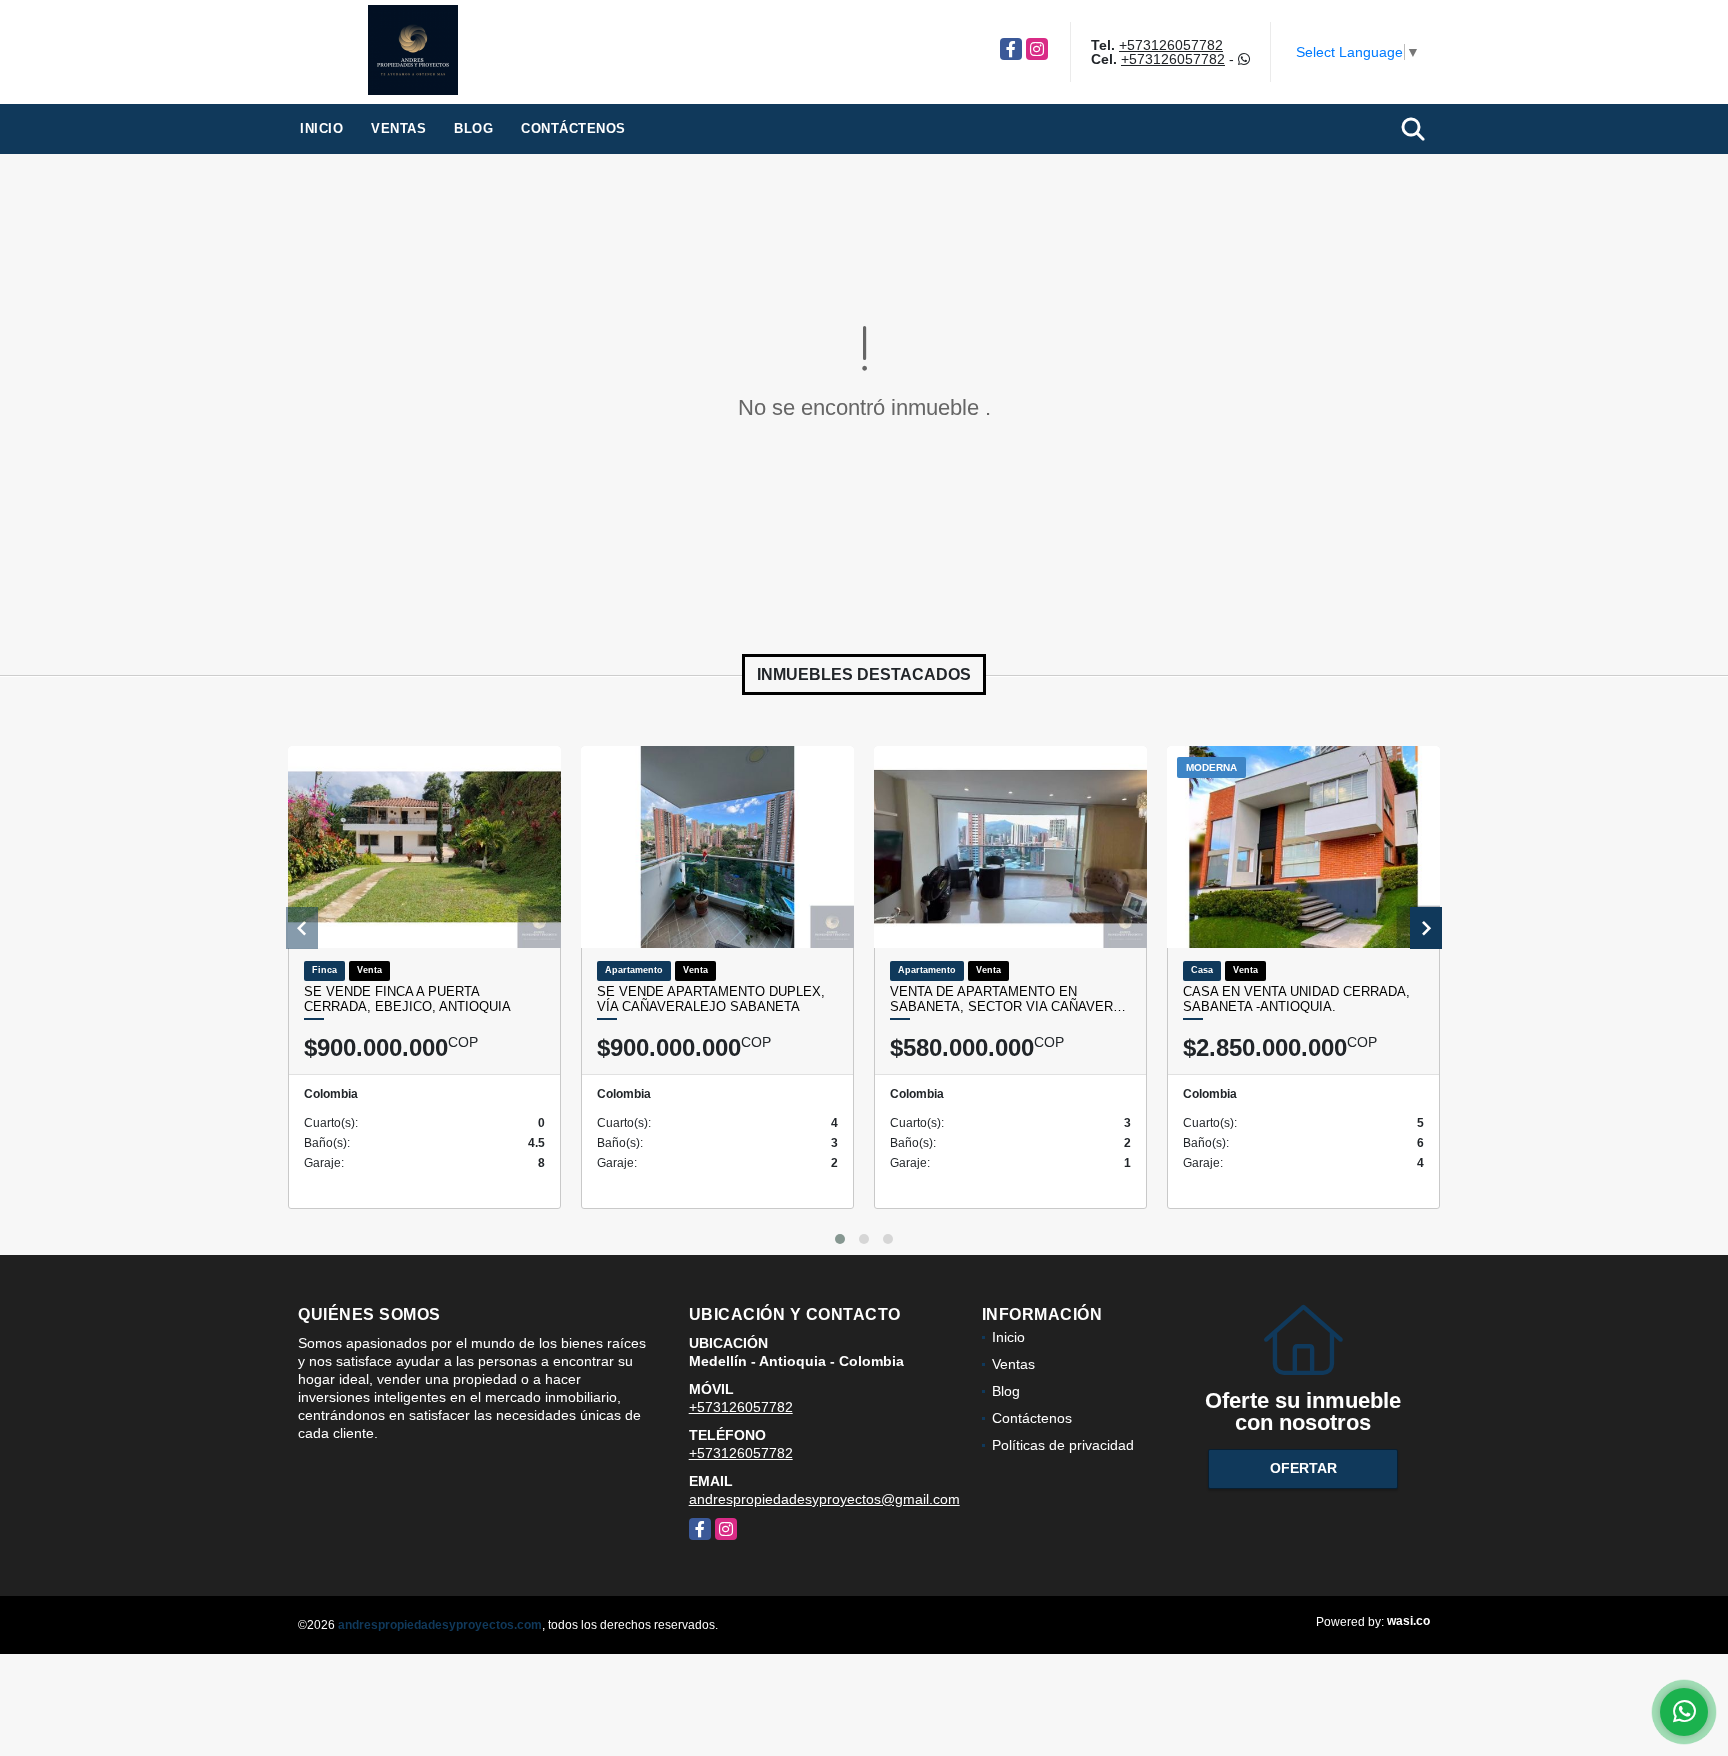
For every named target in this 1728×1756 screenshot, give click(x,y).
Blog (473, 128)
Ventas (398, 128)
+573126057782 (1171, 45)
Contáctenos (573, 128)
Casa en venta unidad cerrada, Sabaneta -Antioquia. (1296, 999)
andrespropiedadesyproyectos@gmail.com (824, 1499)
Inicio (321, 128)
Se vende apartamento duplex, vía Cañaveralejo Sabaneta (711, 999)
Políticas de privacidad (1063, 1445)
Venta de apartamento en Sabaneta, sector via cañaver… (1008, 999)
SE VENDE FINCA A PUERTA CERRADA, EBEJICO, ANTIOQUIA (407, 999)
